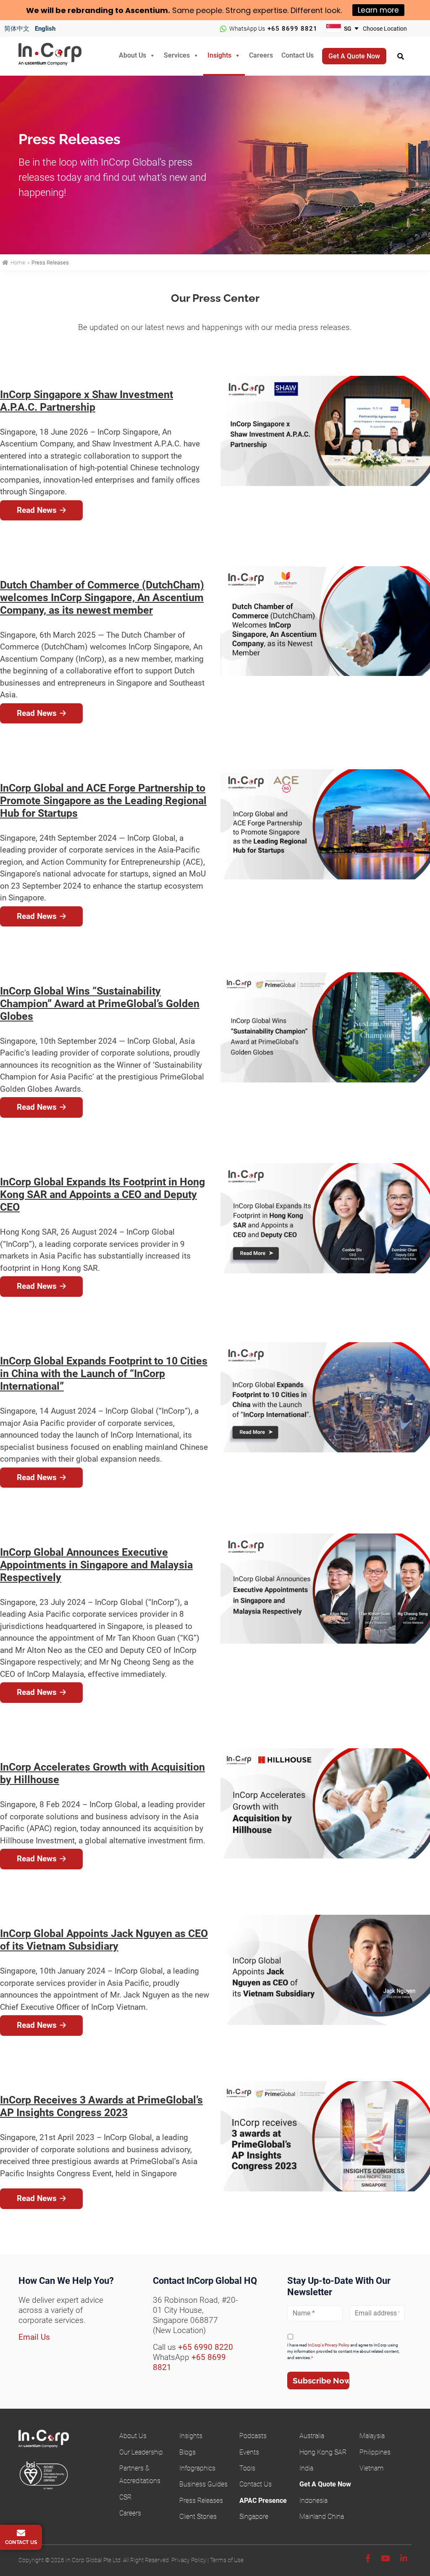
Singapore (254, 2517)
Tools (247, 2468)
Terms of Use (227, 2560)
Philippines (375, 2452)
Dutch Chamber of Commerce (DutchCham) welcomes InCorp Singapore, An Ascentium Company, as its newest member (102, 598)
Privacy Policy (189, 2560)
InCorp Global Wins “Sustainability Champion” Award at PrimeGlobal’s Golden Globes (100, 1004)
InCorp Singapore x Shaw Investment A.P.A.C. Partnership (87, 401)
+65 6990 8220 (206, 2347)
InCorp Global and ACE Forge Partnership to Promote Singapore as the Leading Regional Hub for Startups (103, 801)
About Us (132, 55)
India (306, 2468)
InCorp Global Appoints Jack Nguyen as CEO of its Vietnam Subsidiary (104, 1940)
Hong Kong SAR (323, 2452)
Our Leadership (141, 2452)
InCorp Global (60, 57)
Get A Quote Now (325, 2484)
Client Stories (198, 2517)
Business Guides (203, 2484)
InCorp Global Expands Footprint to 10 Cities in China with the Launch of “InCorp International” (104, 1374)
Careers (261, 55)
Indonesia (313, 2501)
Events (249, 2452)
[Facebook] (368, 2559)
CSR (125, 2497)
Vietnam (371, 2468)
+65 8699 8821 (292, 29)
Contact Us (298, 55)
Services (177, 55)
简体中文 (17, 29)
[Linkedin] (404, 2559)
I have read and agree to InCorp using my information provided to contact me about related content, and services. (343, 2351)
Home (18, 263)
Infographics (197, 2468)
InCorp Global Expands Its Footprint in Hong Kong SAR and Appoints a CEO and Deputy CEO (102, 1194)
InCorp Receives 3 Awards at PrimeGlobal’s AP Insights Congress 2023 (101, 2106)
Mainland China (322, 2517)
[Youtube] (385, 2559)
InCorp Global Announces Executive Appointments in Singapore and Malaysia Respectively (96, 1565)
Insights (219, 55)
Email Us (34, 2337)
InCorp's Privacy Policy (329, 2345)
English (45, 29)
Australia (312, 2436)
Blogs (187, 2452)
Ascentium (147, 10)
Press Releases (201, 2501)
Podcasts (253, 2436)
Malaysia (372, 2436)
